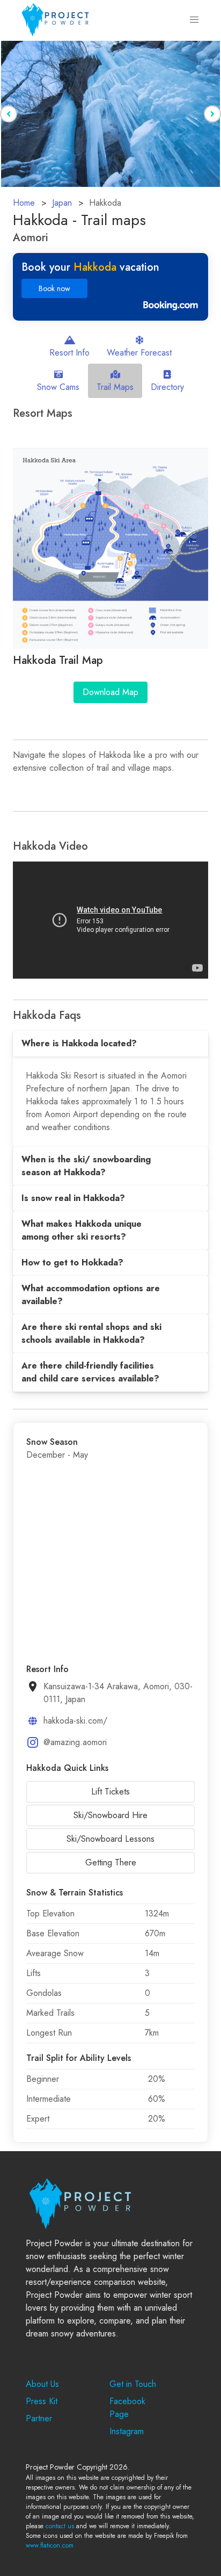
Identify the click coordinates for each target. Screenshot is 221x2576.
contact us (60, 2526)
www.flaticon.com (50, 2545)
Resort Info (69, 353)
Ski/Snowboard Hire (110, 1815)
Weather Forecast (139, 353)
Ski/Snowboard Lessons (110, 1839)
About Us (42, 2384)
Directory (167, 387)
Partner (39, 2418)
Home (24, 203)
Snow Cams (58, 387)
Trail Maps (115, 387)
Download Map (110, 692)
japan (62, 203)
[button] (194, 20)
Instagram (127, 2431)
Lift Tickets (110, 1792)
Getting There (111, 1862)
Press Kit (42, 2401)
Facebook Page (127, 2408)
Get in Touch (133, 2384)
